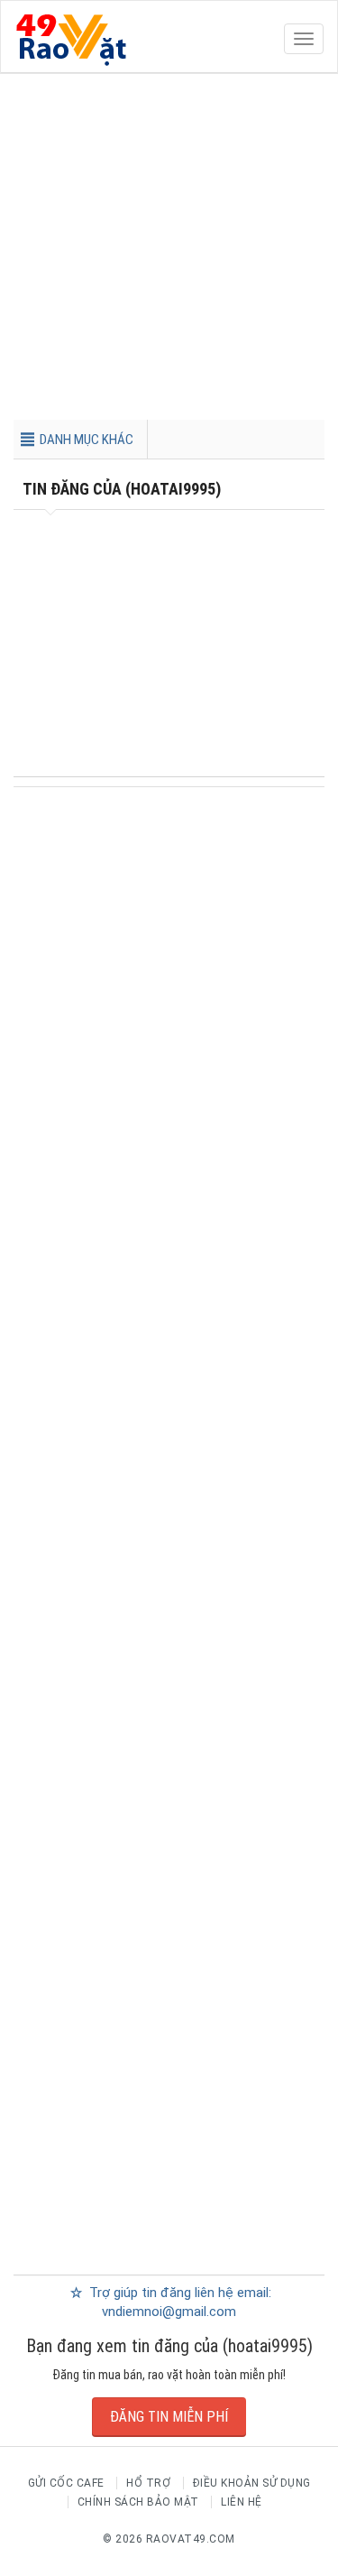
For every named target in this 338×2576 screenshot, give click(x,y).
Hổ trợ (148, 2483)
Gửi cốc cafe (66, 2483)
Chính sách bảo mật (138, 2502)
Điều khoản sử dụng (252, 2483)
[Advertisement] (169, 250)
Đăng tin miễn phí (169, 2417)
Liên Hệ (242, 2502)
